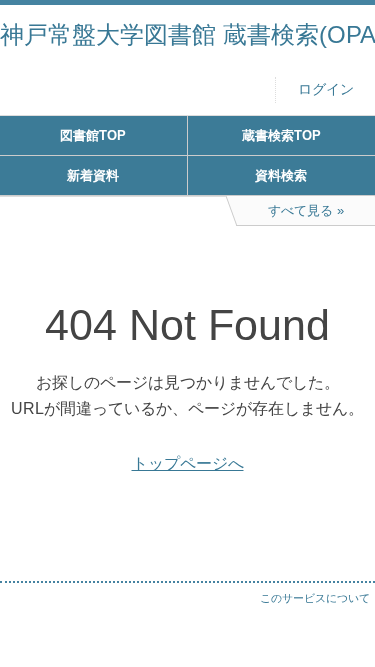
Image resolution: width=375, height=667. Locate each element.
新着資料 (93, 175)
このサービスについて (315, 598)
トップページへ (188, 463)
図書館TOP (93, 135)
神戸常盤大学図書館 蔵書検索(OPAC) (187, 34)
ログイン (326, 89)
